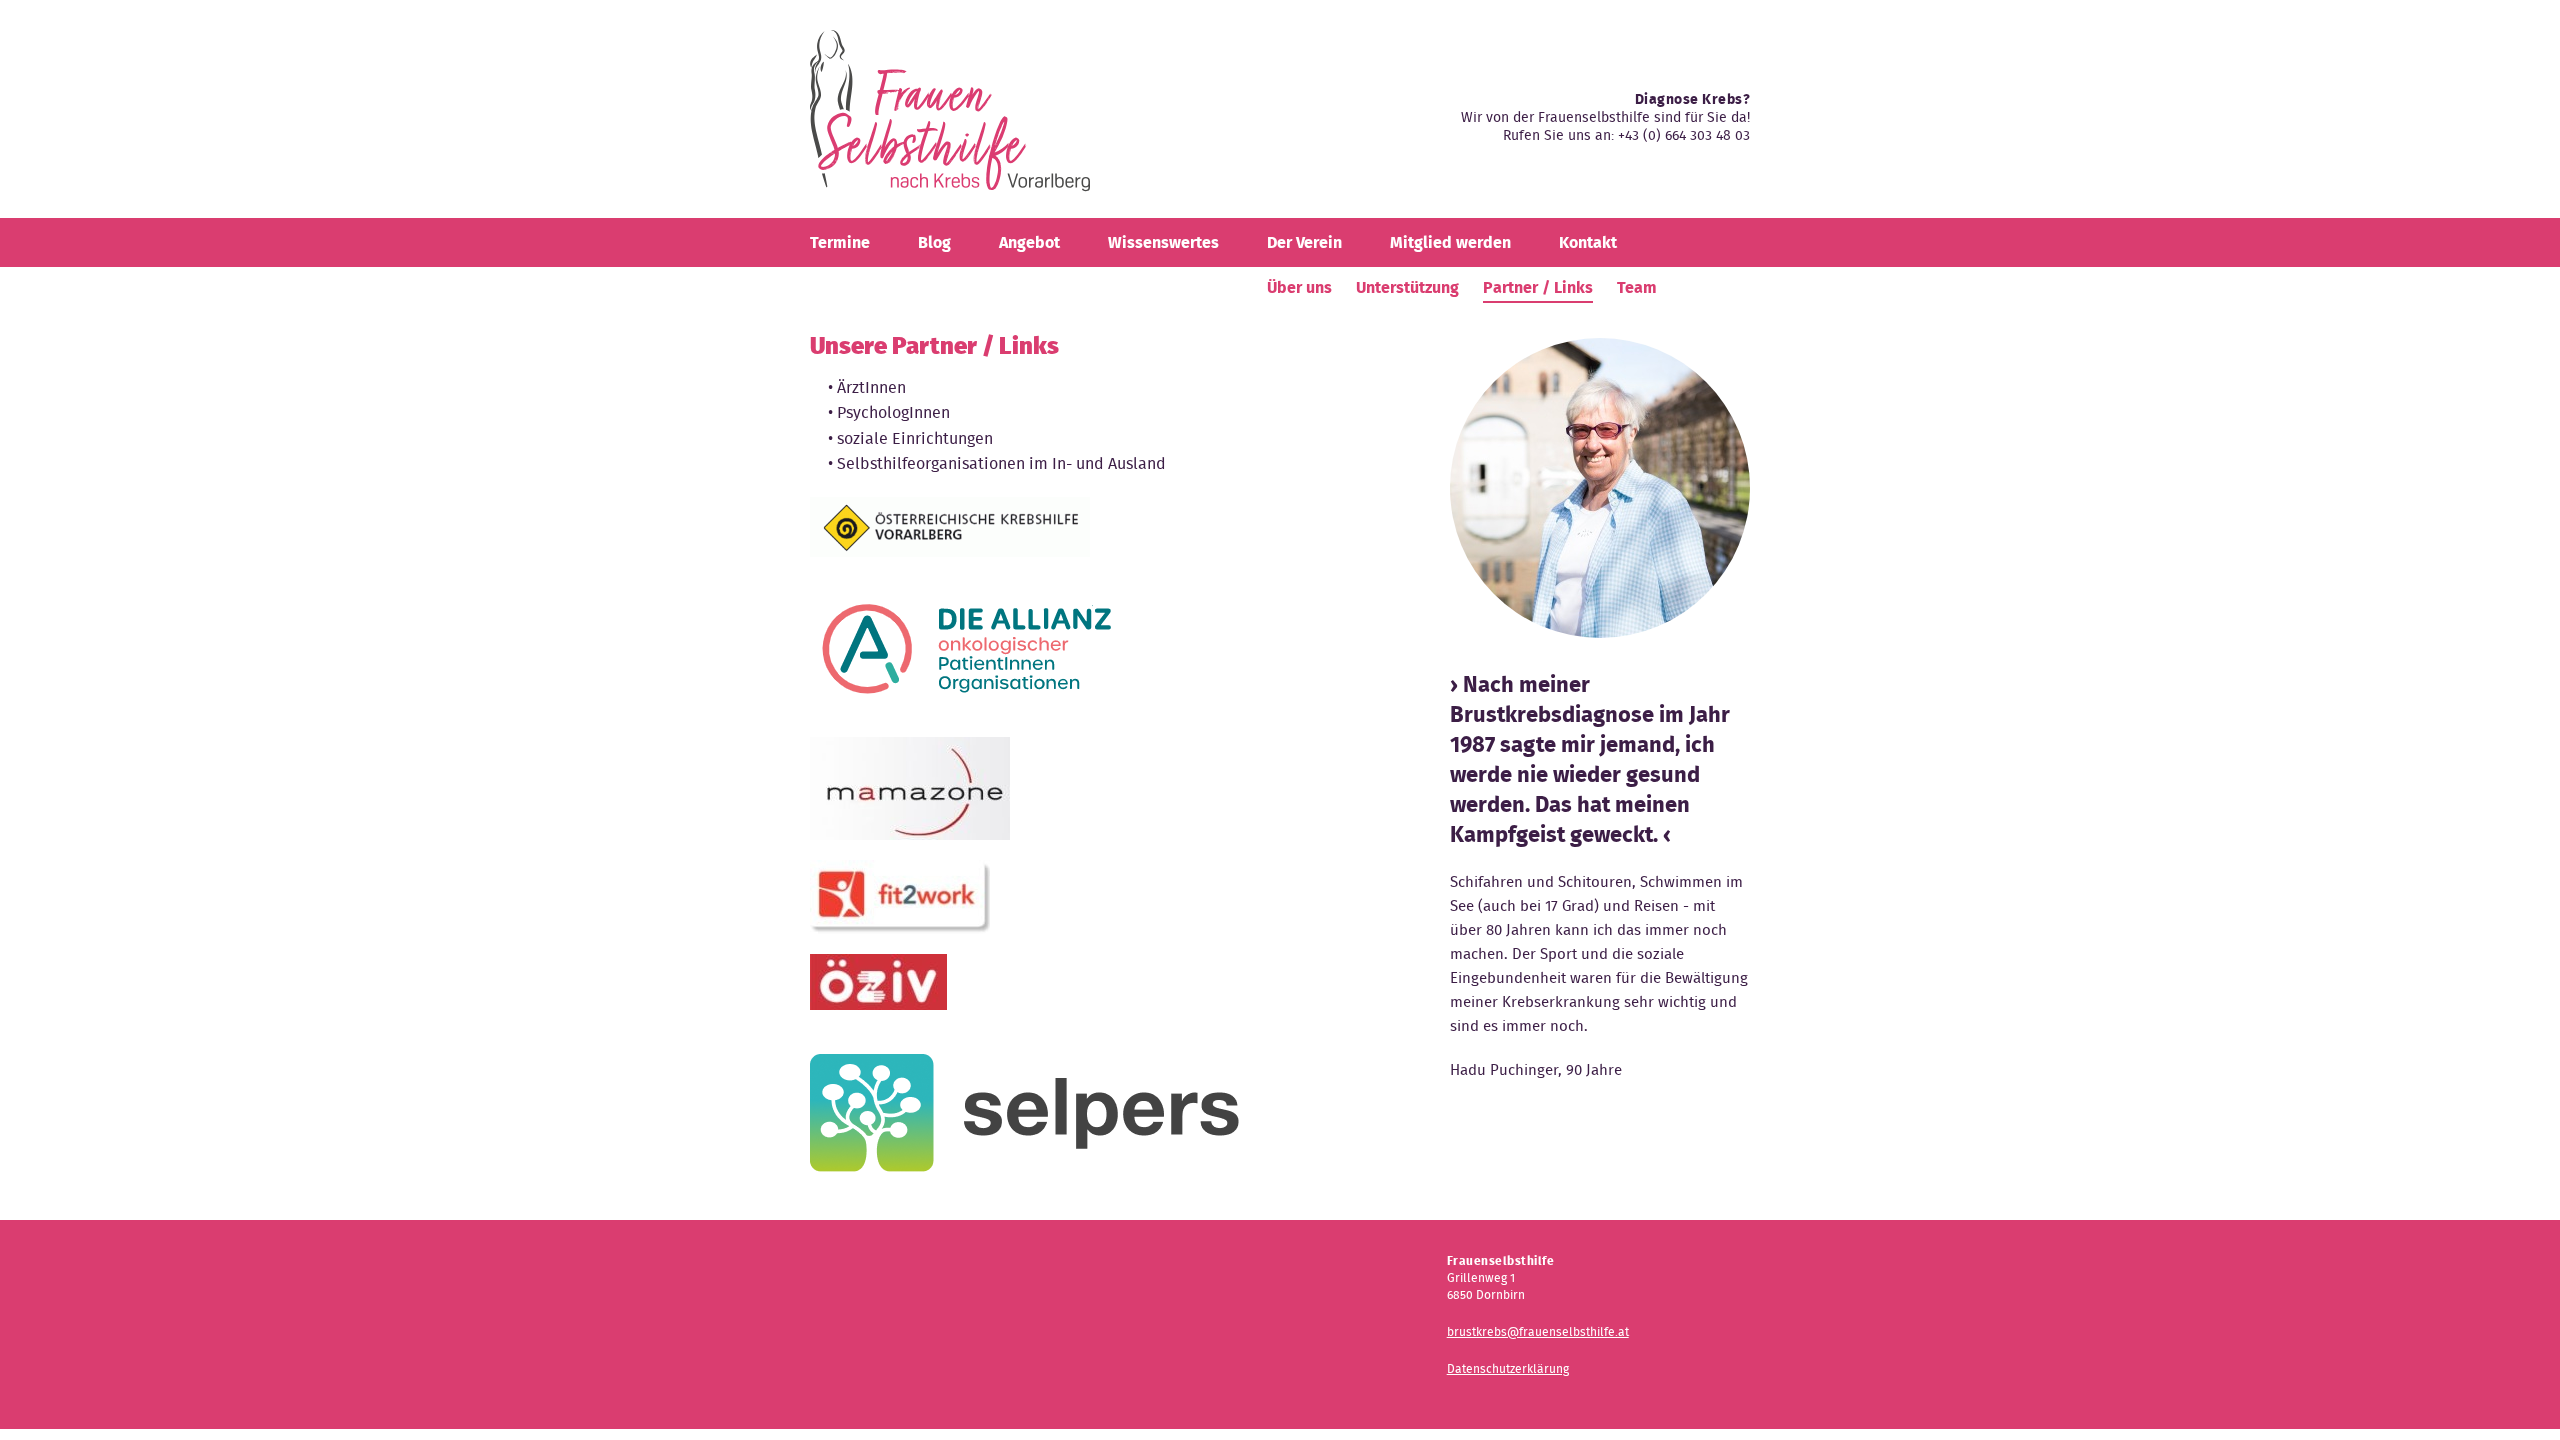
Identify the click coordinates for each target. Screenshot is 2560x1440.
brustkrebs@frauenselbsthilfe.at (1538, 1331)
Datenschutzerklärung (1508, 1368)
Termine (840, 242)
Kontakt (1588, 242)
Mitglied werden (1450, 242)
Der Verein (1304, 242)
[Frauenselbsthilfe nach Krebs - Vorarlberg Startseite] (950, 118)
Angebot (1029, 242)
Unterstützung (1407, 287)
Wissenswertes (1163, 242)
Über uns (1299, 287)
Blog (934, 242)
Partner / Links (1538, 287)
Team (1637, 287)
